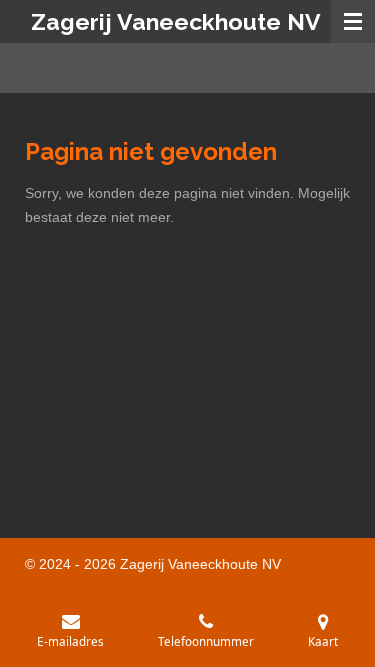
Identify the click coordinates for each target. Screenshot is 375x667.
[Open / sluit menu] (353, 21)
